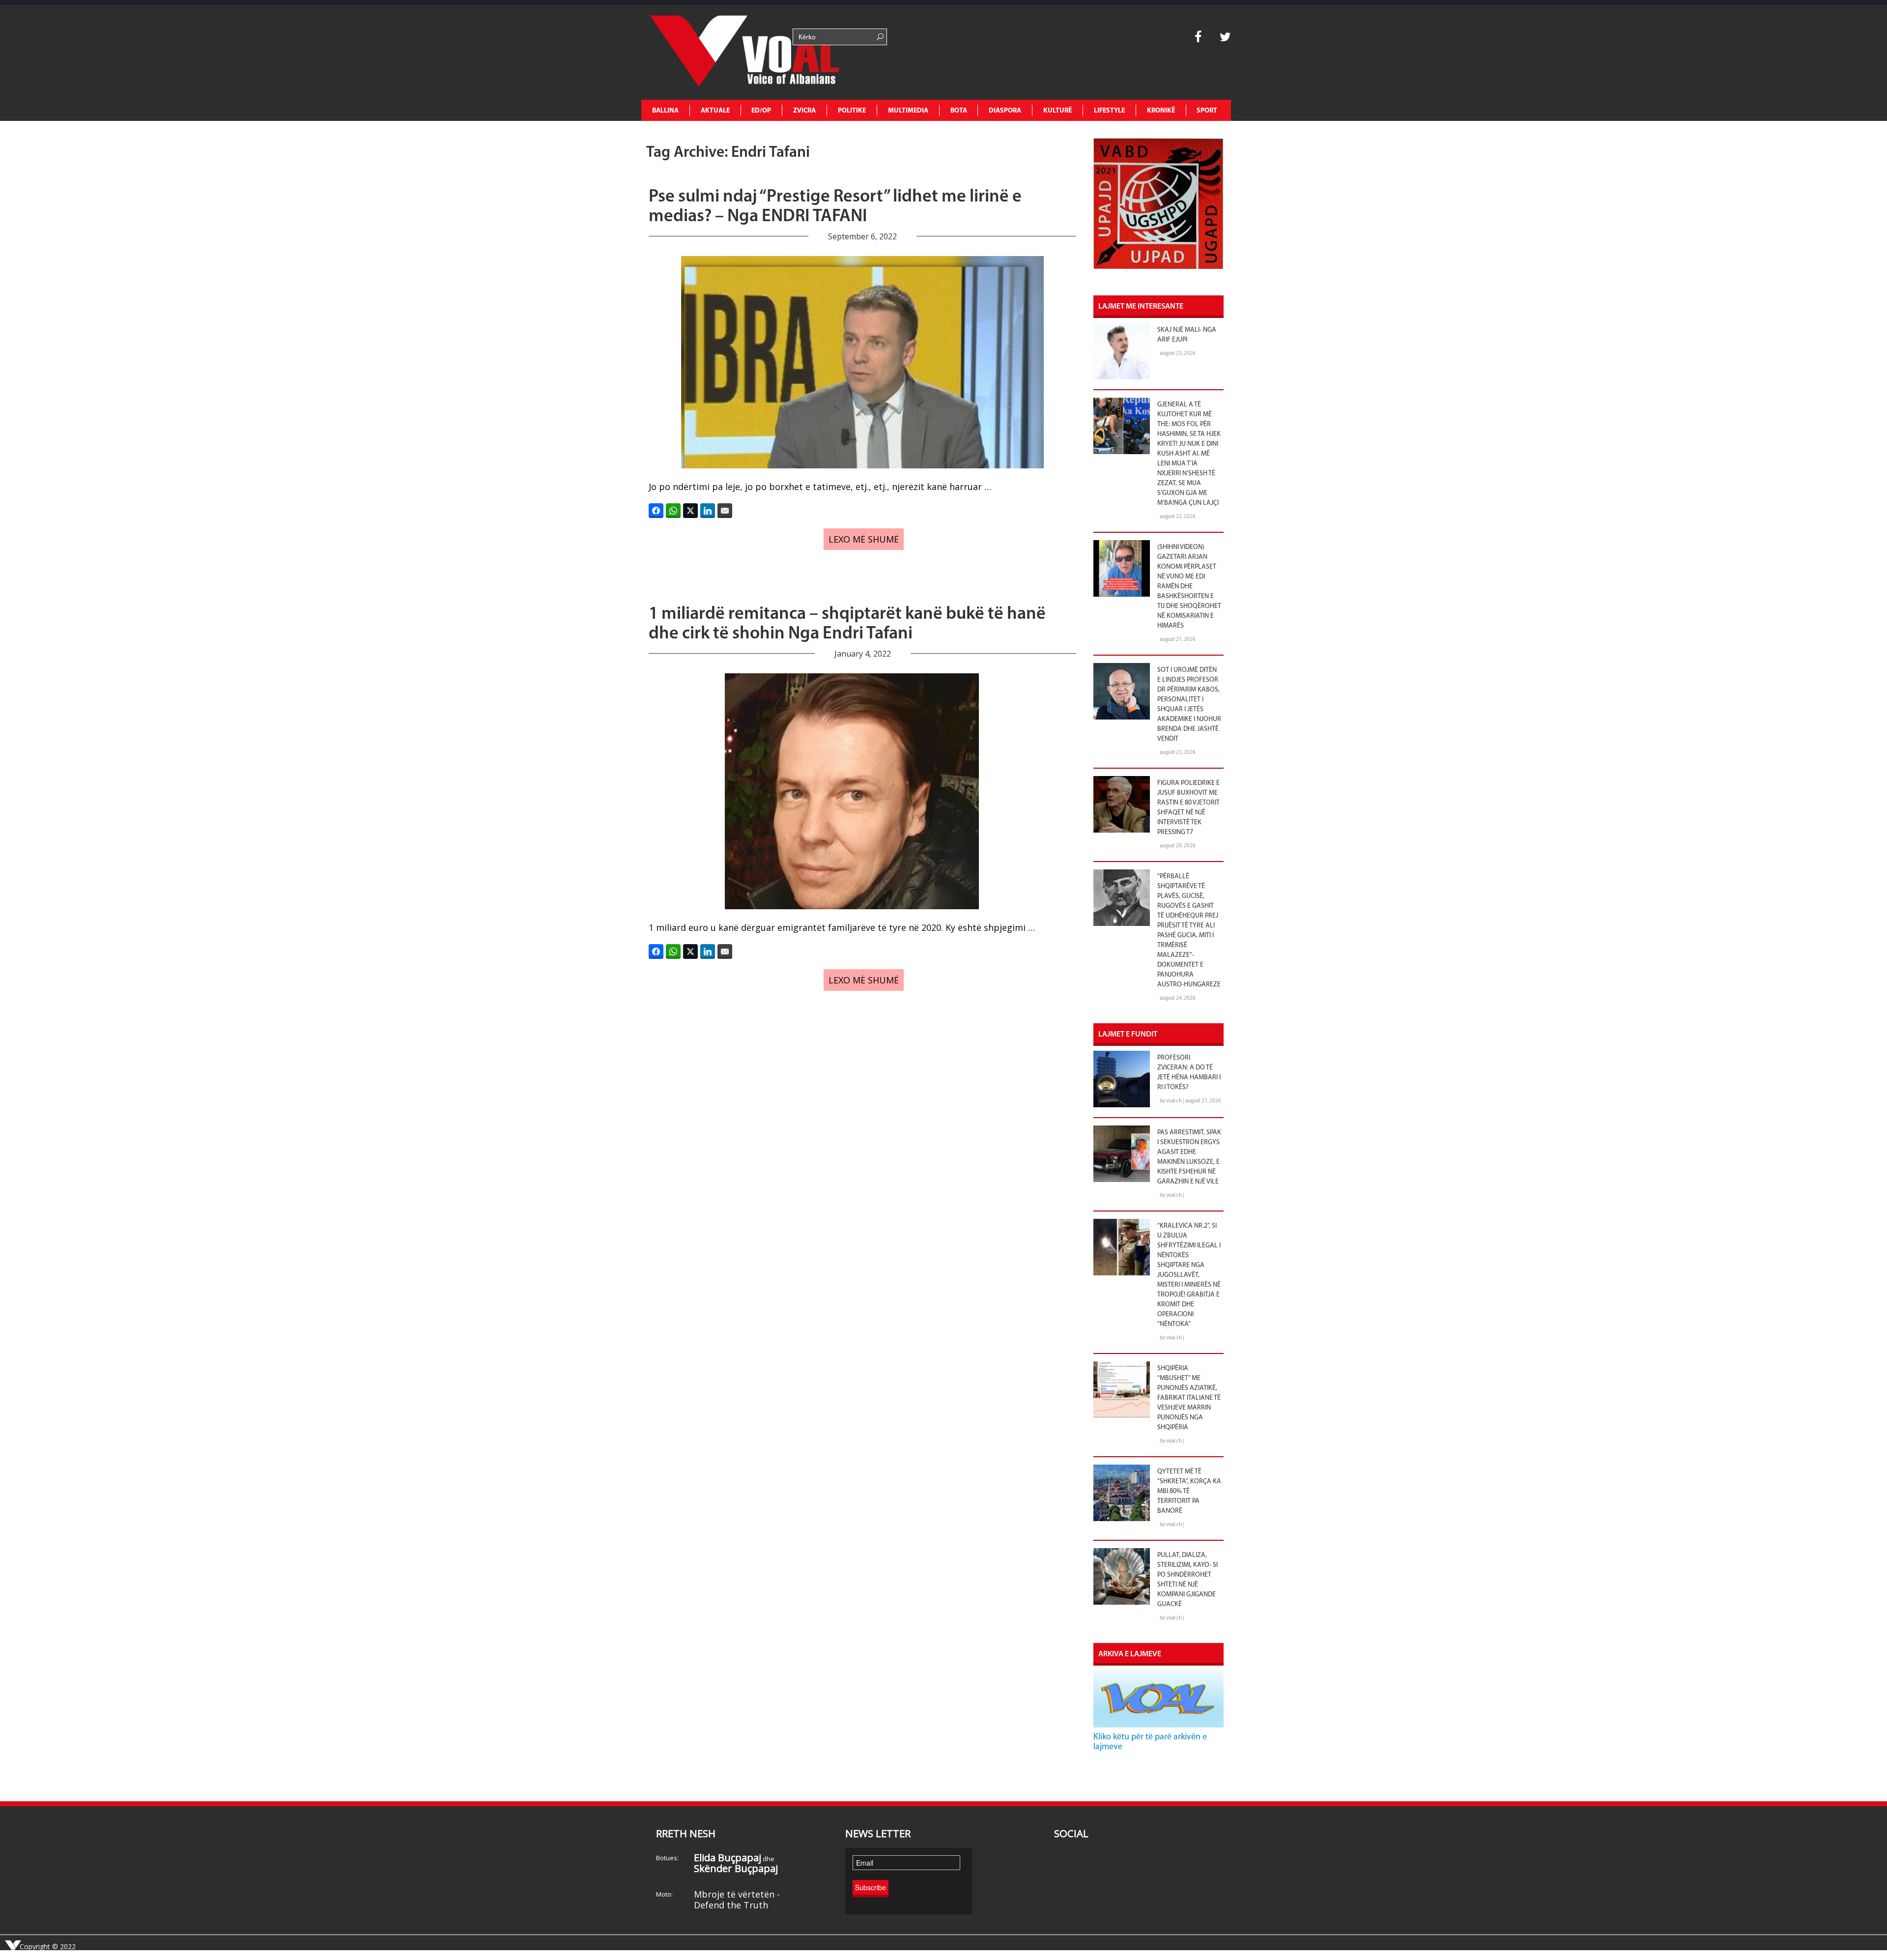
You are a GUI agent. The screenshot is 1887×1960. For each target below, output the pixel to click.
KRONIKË (1161, 111)
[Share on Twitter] (690, 511)
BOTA (959, 111)
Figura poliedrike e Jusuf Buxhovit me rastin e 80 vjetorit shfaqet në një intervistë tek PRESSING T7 (1188, 808)
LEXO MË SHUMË (864, 539)
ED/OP (761, 111)
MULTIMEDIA (908, 111)
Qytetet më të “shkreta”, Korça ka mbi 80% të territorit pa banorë (1189, 1491)
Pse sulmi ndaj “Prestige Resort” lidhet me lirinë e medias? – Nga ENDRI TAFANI (835, 207)
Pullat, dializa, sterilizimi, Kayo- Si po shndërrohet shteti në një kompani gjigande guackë (1187, 1580)
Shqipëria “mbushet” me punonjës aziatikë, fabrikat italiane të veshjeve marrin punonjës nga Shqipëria (1189, 1398)
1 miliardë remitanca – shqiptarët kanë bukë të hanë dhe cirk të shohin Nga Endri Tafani (847, 624)
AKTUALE (715, 111)
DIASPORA (1005, 111)
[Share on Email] (725, 511)
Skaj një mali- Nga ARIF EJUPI (1187, 335)
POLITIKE (852, 111)
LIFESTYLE (1109, 111)
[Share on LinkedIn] (708, 511)
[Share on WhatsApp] (673, 511)
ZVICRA (804, 111)
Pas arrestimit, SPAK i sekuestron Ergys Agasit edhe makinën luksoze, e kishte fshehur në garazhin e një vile (1189, 1157)
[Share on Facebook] (656, 511)
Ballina (665, 111)
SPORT (1207, 111)
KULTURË (1058, 111)
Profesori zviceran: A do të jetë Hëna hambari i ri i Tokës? (1189, 1073)
